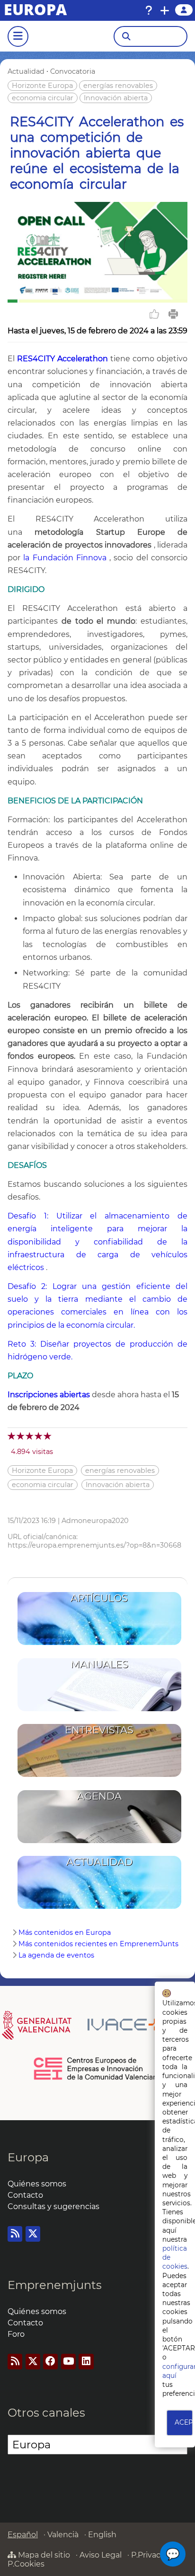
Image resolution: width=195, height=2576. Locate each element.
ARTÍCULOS (99, 1598)
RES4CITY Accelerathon (62, 359)
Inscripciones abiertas (49, 1395)
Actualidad (26, 71)
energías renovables (118, 86)
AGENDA (99, 1796)
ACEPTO (184, 2422)
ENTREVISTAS (99, 1730)
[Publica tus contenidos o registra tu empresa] (165, 10)
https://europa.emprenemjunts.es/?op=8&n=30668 (94, 1545)
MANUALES (99, 1664)
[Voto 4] (39, 1436)
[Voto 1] (12, 1436)
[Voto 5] (48, 1436)
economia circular (43, 98)
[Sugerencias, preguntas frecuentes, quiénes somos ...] (149, 10)
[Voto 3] (30, 1436)
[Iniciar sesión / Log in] (184, 10)
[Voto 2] (21, 1436)
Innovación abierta (116, 98)
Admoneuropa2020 (95, 1521)
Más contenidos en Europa (65, 1932)
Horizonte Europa (42, 86)
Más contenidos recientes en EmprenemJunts (98, 1944)
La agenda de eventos (56, 1955)
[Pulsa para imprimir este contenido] (173, 314)
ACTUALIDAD (99, 1862)
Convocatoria (73, 71)
